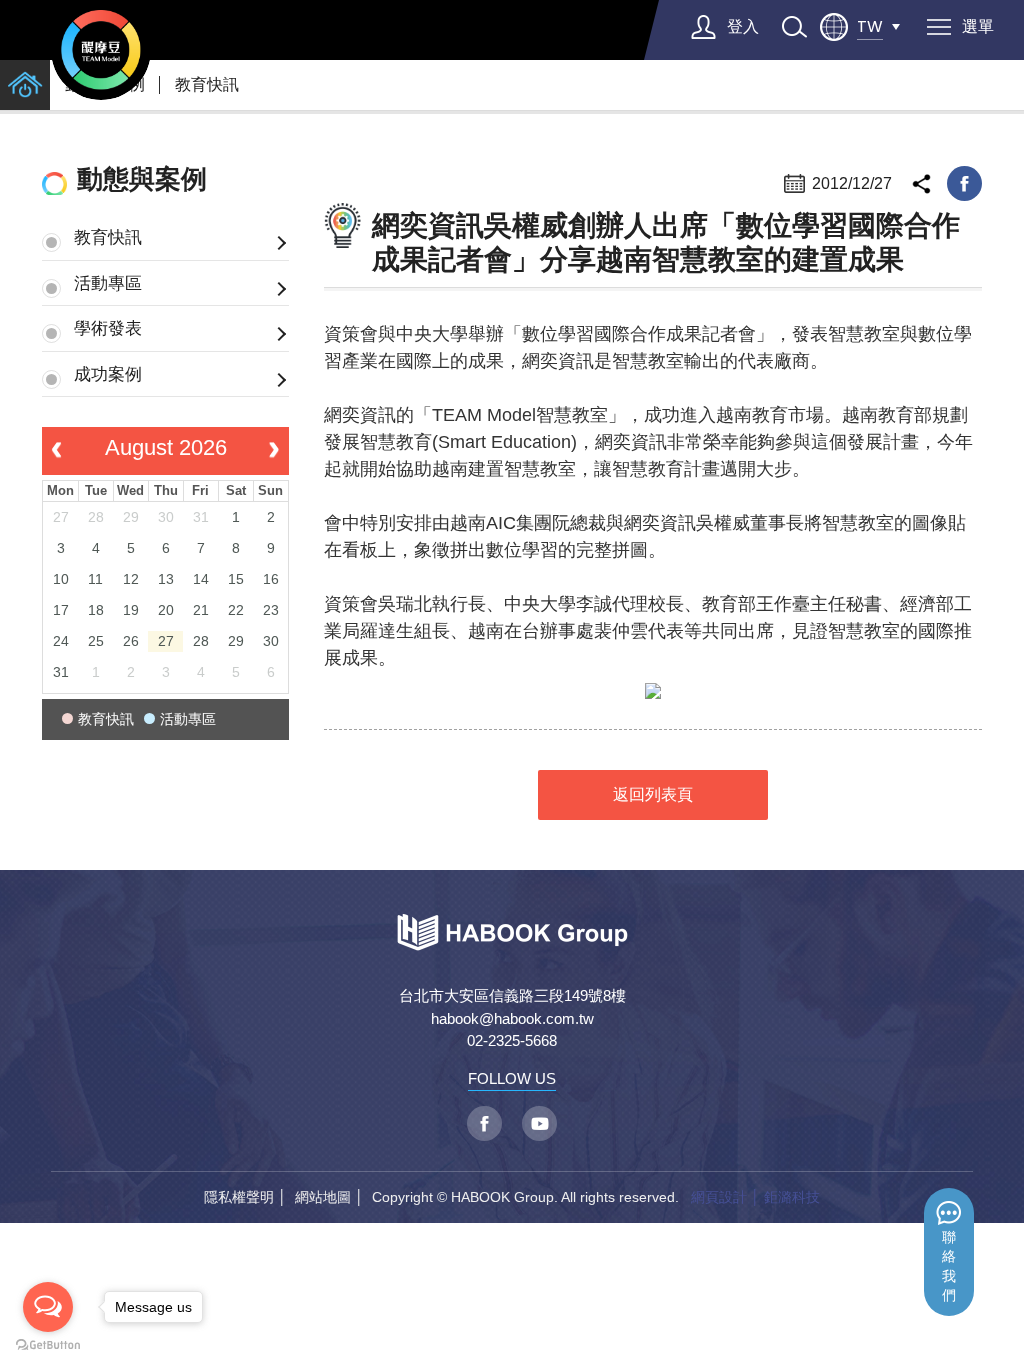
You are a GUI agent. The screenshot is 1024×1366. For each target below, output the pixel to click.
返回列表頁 (653, 794)
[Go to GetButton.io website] (48, 1345)
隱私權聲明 (239, 1197)
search (794, 27)
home (25, 85)
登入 (743, 26)
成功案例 (108, 374)
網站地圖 (323, 1197)
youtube (539, 1123)
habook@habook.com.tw (512, 1018)
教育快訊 (207, 84)
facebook (964, 183)
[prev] (56, 451)
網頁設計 (719, 1197)
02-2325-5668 (512, 1040)
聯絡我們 (949, 1266)
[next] (274, 451)
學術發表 (108, 328)
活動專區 (108, 283)
